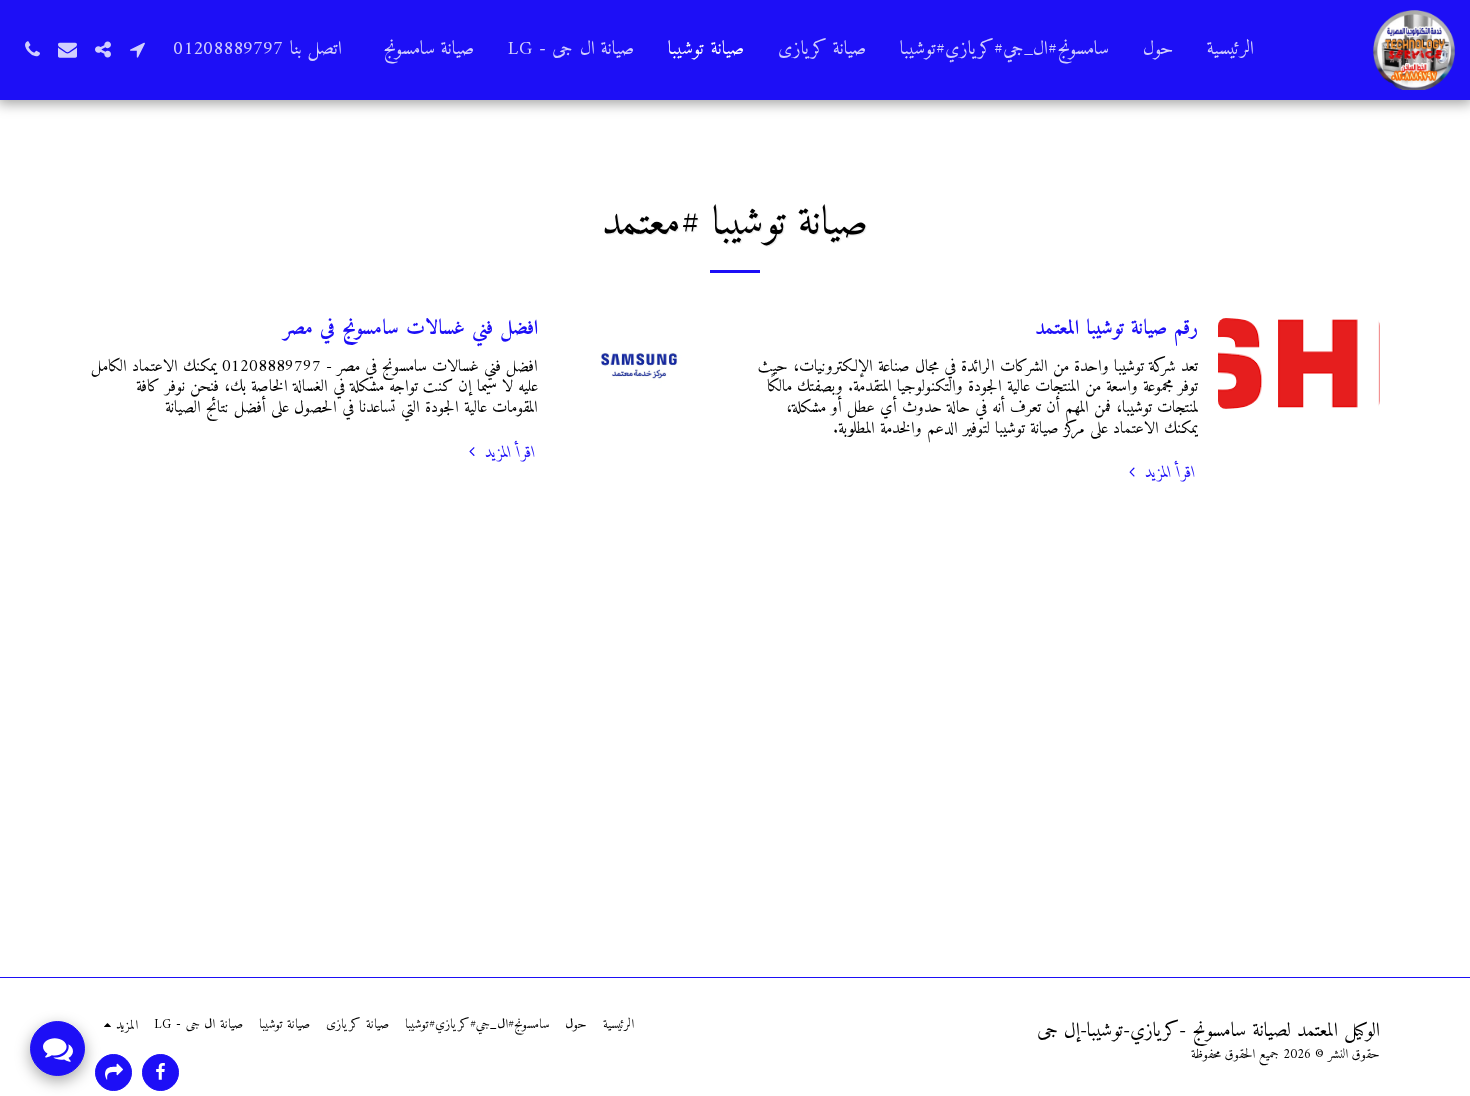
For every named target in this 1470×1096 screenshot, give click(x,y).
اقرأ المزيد (1168, 473)
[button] (137, 49)
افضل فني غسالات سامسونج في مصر (410, 329)
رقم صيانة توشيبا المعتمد (1116, 329)
